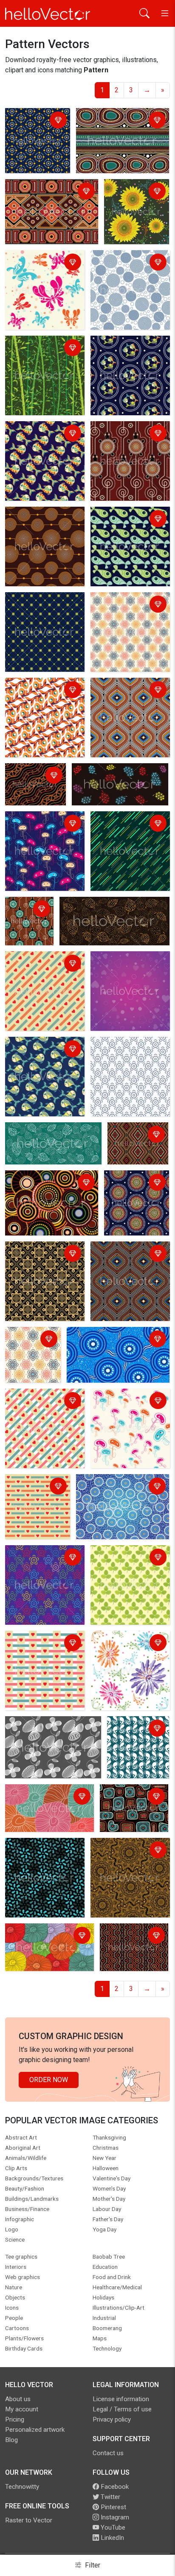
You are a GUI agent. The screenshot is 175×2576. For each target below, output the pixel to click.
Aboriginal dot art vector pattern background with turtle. (29, 923)
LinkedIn (111, 2538)
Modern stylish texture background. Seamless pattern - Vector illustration (127, 615)
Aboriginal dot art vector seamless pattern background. (136, 1145)
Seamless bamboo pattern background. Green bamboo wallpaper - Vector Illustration (37, 364)
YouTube (112, 2528)
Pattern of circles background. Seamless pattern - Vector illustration (127, 273)
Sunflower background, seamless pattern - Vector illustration (135, 202)
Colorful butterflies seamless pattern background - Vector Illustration (38, 273)
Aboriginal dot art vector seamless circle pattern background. (44, 1188)
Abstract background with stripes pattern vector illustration (124, 829)
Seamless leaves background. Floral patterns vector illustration (110, 910)
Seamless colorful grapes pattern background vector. (114, 776)
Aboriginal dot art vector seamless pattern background (131, 1802)
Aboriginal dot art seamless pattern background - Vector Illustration (133, 1194)
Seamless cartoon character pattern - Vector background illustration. (36, 834)
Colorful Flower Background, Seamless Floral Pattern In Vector (128, 1649)
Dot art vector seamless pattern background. (34, 126)
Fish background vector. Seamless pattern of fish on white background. (45, 696)
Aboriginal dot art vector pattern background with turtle (129, 439)
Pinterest (113, 2507)
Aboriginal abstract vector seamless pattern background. (46, 197)
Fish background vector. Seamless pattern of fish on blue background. (45, 1055)
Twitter (110, 2497)
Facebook (114, 2487)
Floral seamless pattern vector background (43, 1729)
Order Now (49, 2080)
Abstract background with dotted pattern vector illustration (39, 610)
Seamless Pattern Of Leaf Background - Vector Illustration (125, 1563)
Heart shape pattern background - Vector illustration (38, 969)
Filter (92, 2565)
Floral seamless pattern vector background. (43, 1936)
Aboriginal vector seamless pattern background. (34, 781)
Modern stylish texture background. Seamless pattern (127, 696)
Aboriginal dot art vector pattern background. (114, 121)
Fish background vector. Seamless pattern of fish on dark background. (130, 354)
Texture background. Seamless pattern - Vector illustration (38, 1856)
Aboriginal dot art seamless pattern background (111, 1340)
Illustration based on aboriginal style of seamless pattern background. (121, 1492)
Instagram (114, 2517)
